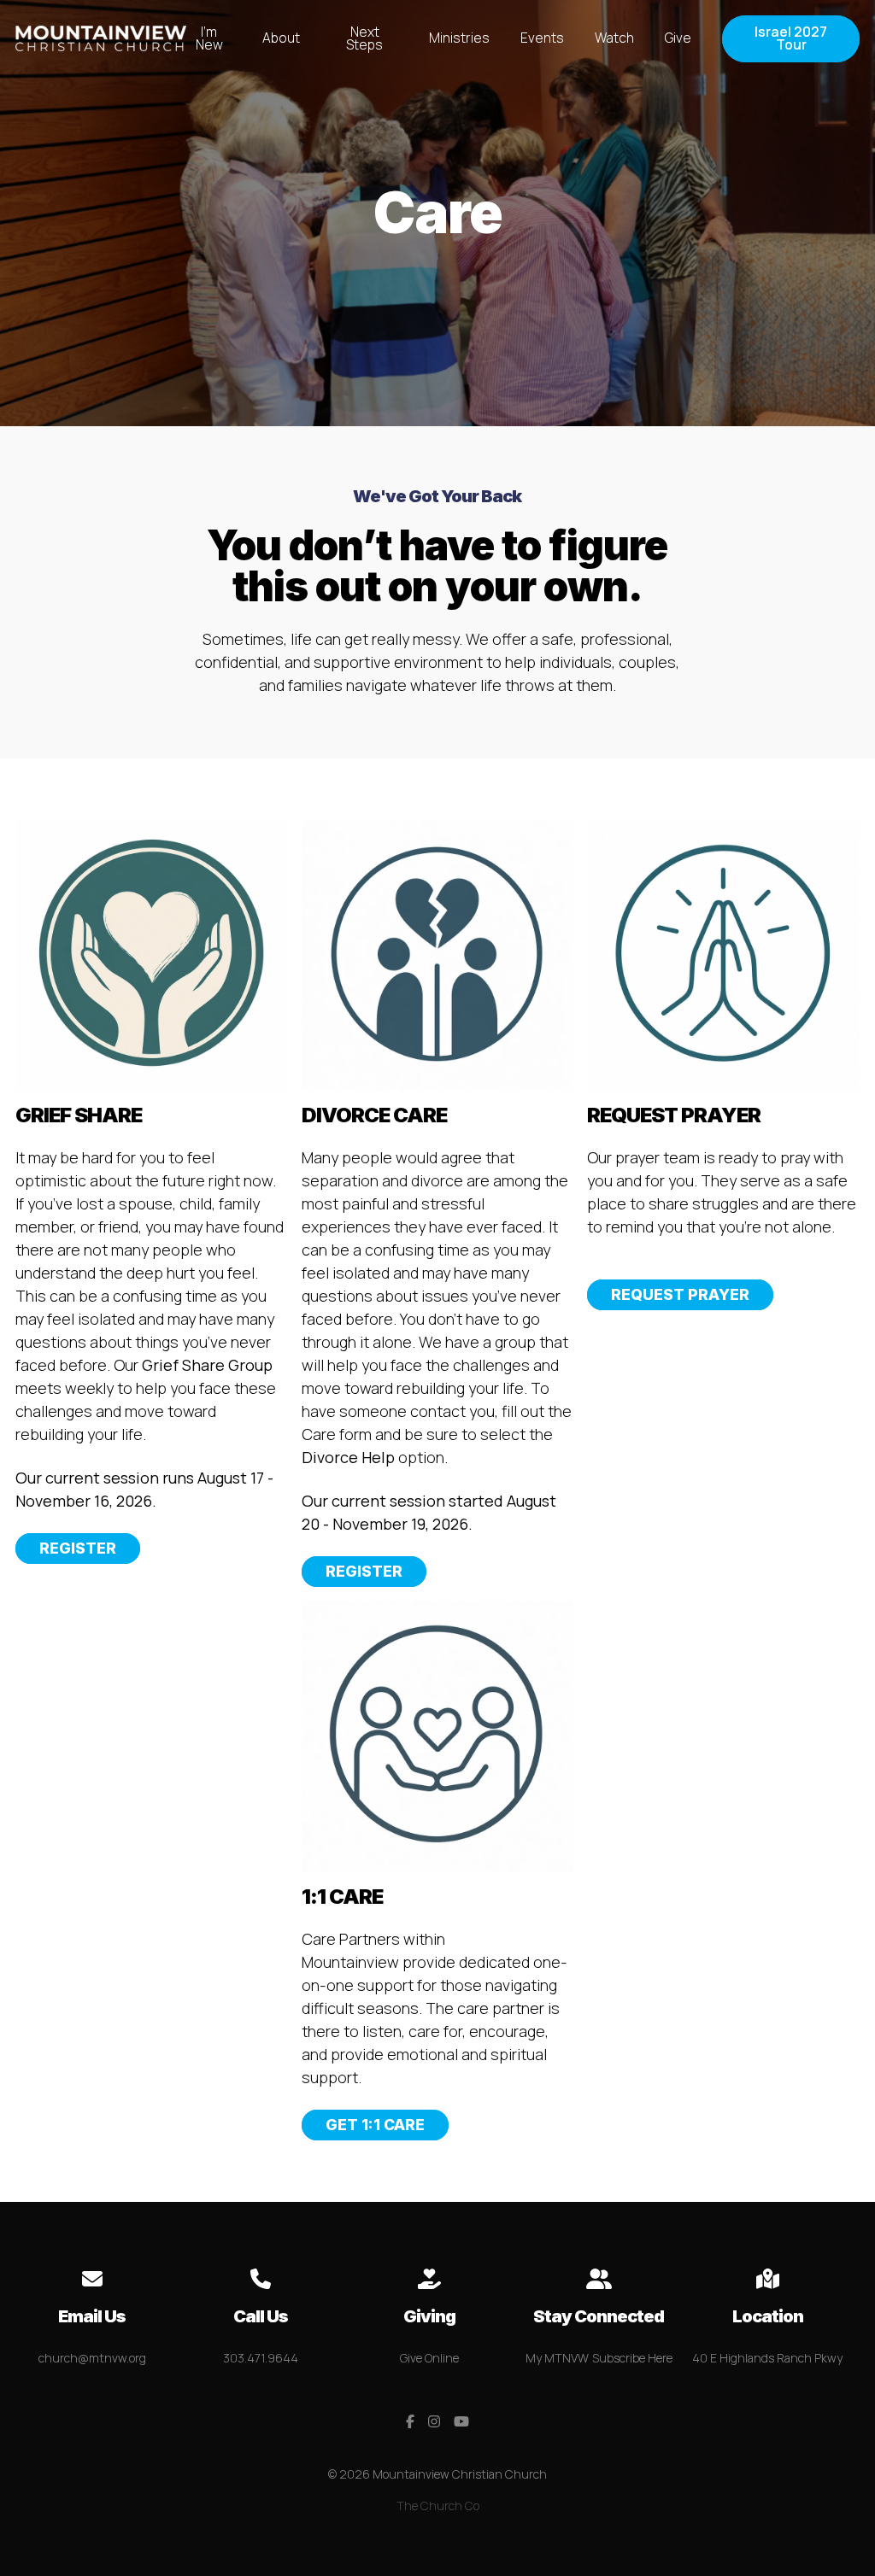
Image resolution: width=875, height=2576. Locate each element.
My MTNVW (557, 2358)
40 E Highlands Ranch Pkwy (767, 2358)
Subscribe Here (632, 2358)
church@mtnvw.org (92, 2358)
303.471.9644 (261, 2358)
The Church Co (438, 2506)
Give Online (429, 2358)
